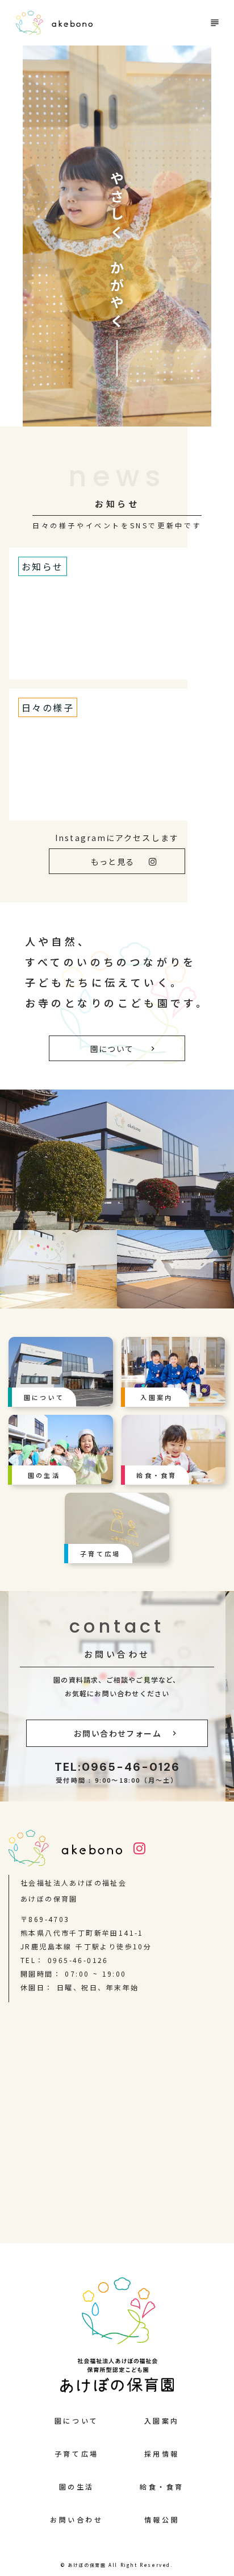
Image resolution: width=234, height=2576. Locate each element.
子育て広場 (77, 2453)
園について (77, 2420)
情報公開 (162, 2519)
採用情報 (162, 2453)
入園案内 (162, 2420)
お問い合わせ (117, 1654)
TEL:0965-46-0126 (117, 1767)
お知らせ (117, 504)
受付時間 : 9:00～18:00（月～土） (117, 1780)
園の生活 (77, 2486)
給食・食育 (162, 2486)
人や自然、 (58, 941)
